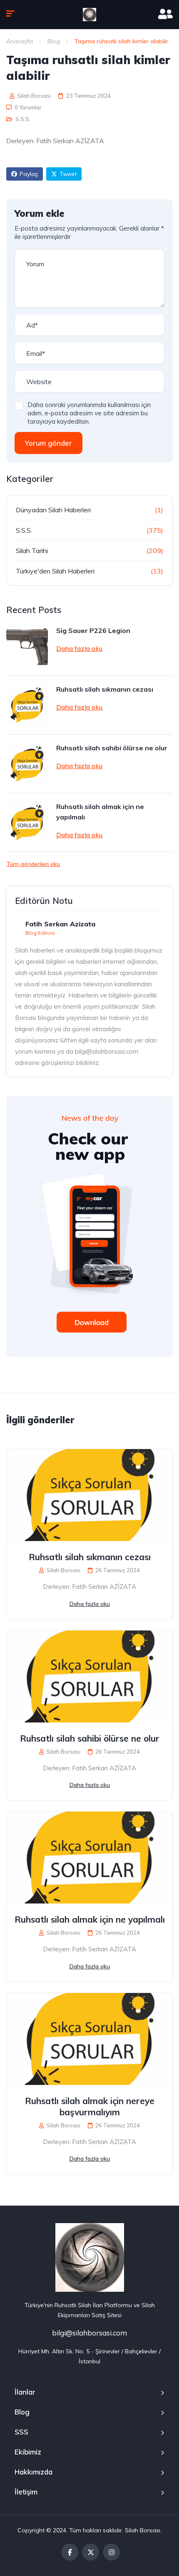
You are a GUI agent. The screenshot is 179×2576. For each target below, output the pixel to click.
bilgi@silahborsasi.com (89, 2333)
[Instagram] (111, 2552)
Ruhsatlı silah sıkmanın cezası (105, 689)
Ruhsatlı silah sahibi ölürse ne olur (112, 748)
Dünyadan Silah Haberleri (53, 510)
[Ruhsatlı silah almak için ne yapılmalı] (27, 822)
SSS (21, 2432)
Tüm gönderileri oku (33, 864)
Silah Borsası (33, 96)
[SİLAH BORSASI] (89, 15)
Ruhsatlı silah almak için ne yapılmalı (100, 812)
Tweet (68, 174)
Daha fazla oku (79, 648)
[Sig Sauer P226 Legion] (27, 646)
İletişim (26, 2492)
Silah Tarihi (32, 551)
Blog (54, 41)
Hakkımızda (34, 2472)
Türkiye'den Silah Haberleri (55, 571)
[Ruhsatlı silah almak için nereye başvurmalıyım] (89, 2039)
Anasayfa (20, 41)
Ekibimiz (28, 2452)
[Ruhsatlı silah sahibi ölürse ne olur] (27, 764)
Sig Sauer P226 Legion (93, 630)
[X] (91, 2552)
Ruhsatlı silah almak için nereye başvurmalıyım (90, 2106)
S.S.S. (23, 119)
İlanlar (25, 2392)
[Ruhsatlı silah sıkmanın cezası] (27, 705)
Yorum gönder (48, 443)
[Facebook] (70, 2552)
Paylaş (29, 174)
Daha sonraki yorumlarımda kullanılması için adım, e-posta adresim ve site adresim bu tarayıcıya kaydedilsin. (89, 413)
